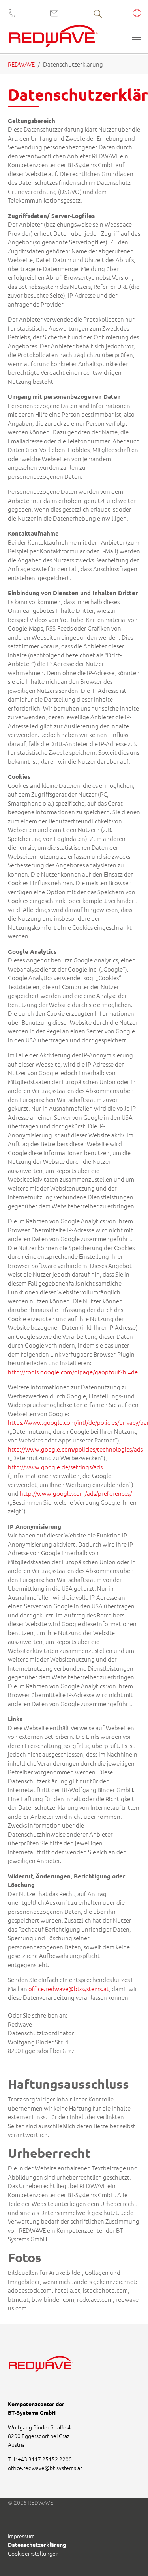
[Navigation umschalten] (136, 37)
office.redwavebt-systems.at (45, 2468)
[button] (137, 14)
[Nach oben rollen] (131, 2559)
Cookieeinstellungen (33, 2553)
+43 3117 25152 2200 (45, 2459)
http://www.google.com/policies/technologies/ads (75, 1449)
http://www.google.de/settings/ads (55, 1467)
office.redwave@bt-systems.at (69, 1989)
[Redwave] (53, 38)
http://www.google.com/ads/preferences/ (76, 1493)
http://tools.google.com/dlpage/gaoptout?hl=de (73, 1372)
